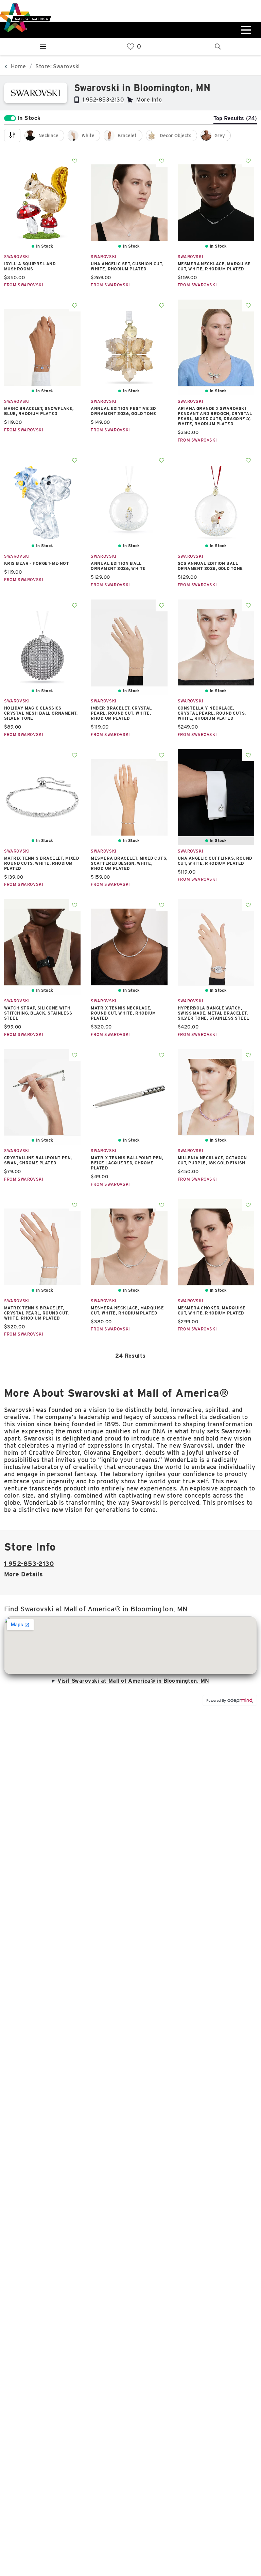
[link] (130, 47)
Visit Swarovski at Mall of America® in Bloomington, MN (133, 1681)
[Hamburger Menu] (43, 47)
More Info (149, 100)
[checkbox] (44, 136)
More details (23, 1574)
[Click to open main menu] (245, 30)
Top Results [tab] (235, 118)
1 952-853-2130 (103, 100)
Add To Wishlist (75, 161)
